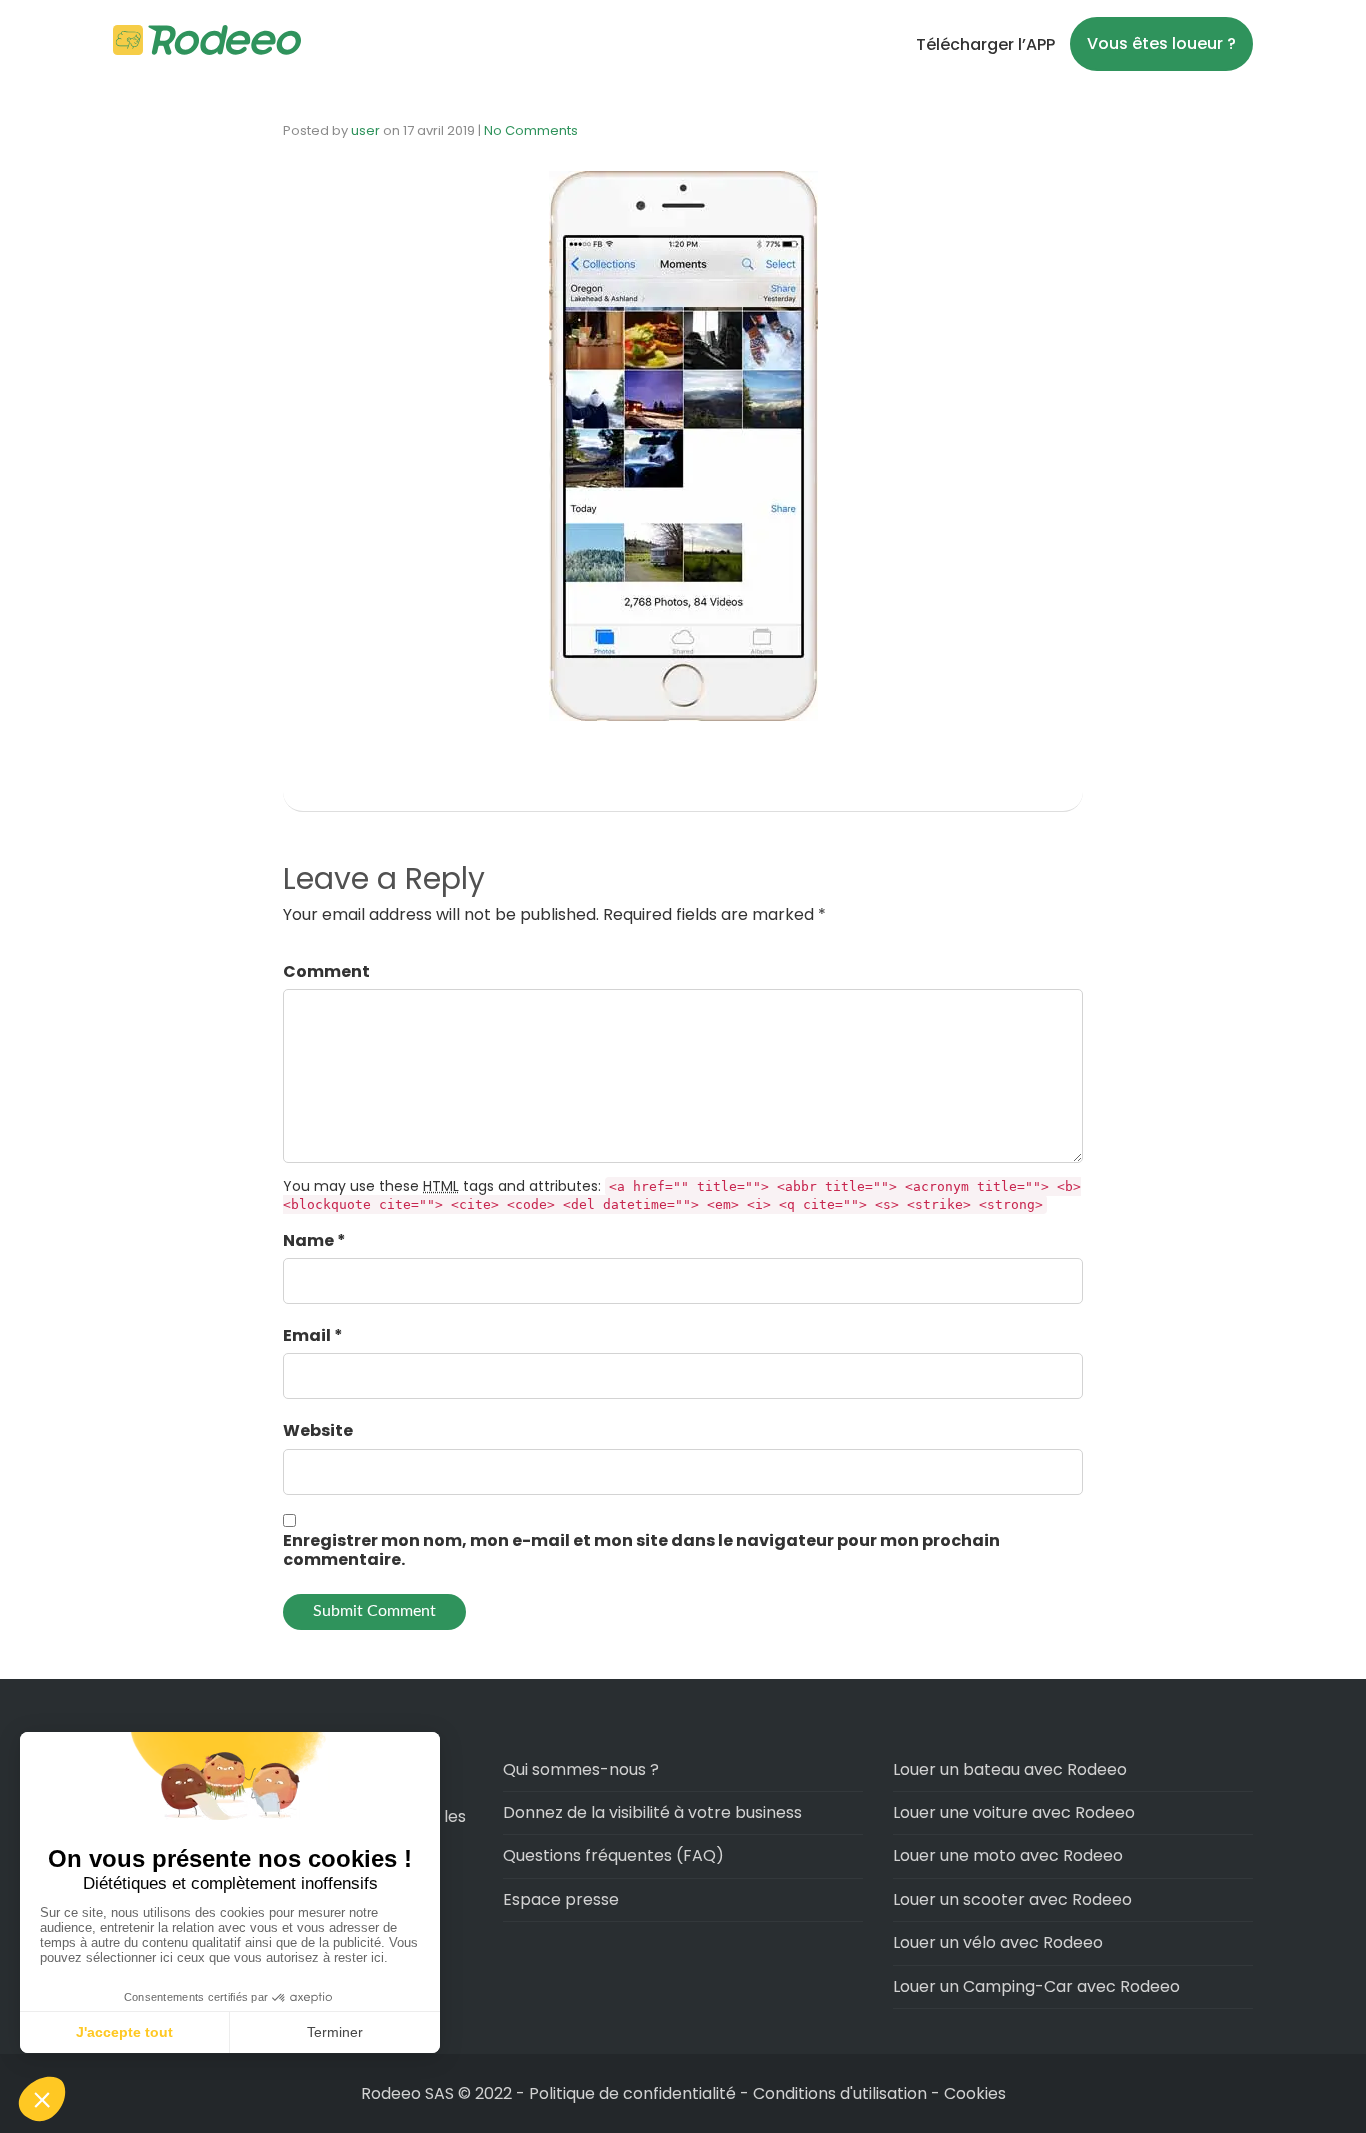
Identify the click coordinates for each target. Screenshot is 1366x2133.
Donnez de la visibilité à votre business (652, 1812)
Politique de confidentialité (634, 2093)
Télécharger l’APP (985, 44)
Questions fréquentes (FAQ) (613, 1855)
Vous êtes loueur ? (1161, 43)
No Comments (531, 130)
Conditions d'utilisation (840, 2093)
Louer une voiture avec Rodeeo (1014, 1812)
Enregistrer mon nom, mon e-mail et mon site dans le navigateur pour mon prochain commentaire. (641, 1550)
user (365, 130)
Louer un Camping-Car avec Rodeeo (1036, 1986)
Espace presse (561, 1899)
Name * (314, 1240)
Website (318, 1430)
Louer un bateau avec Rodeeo (1010, 1769)
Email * (313, 1335)
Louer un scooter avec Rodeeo (1012, 1899)
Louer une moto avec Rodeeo (1008, 1855)
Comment (326, 971)
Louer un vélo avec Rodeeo (998, 1942)
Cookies (975, 2093)
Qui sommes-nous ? (581, 1769)
